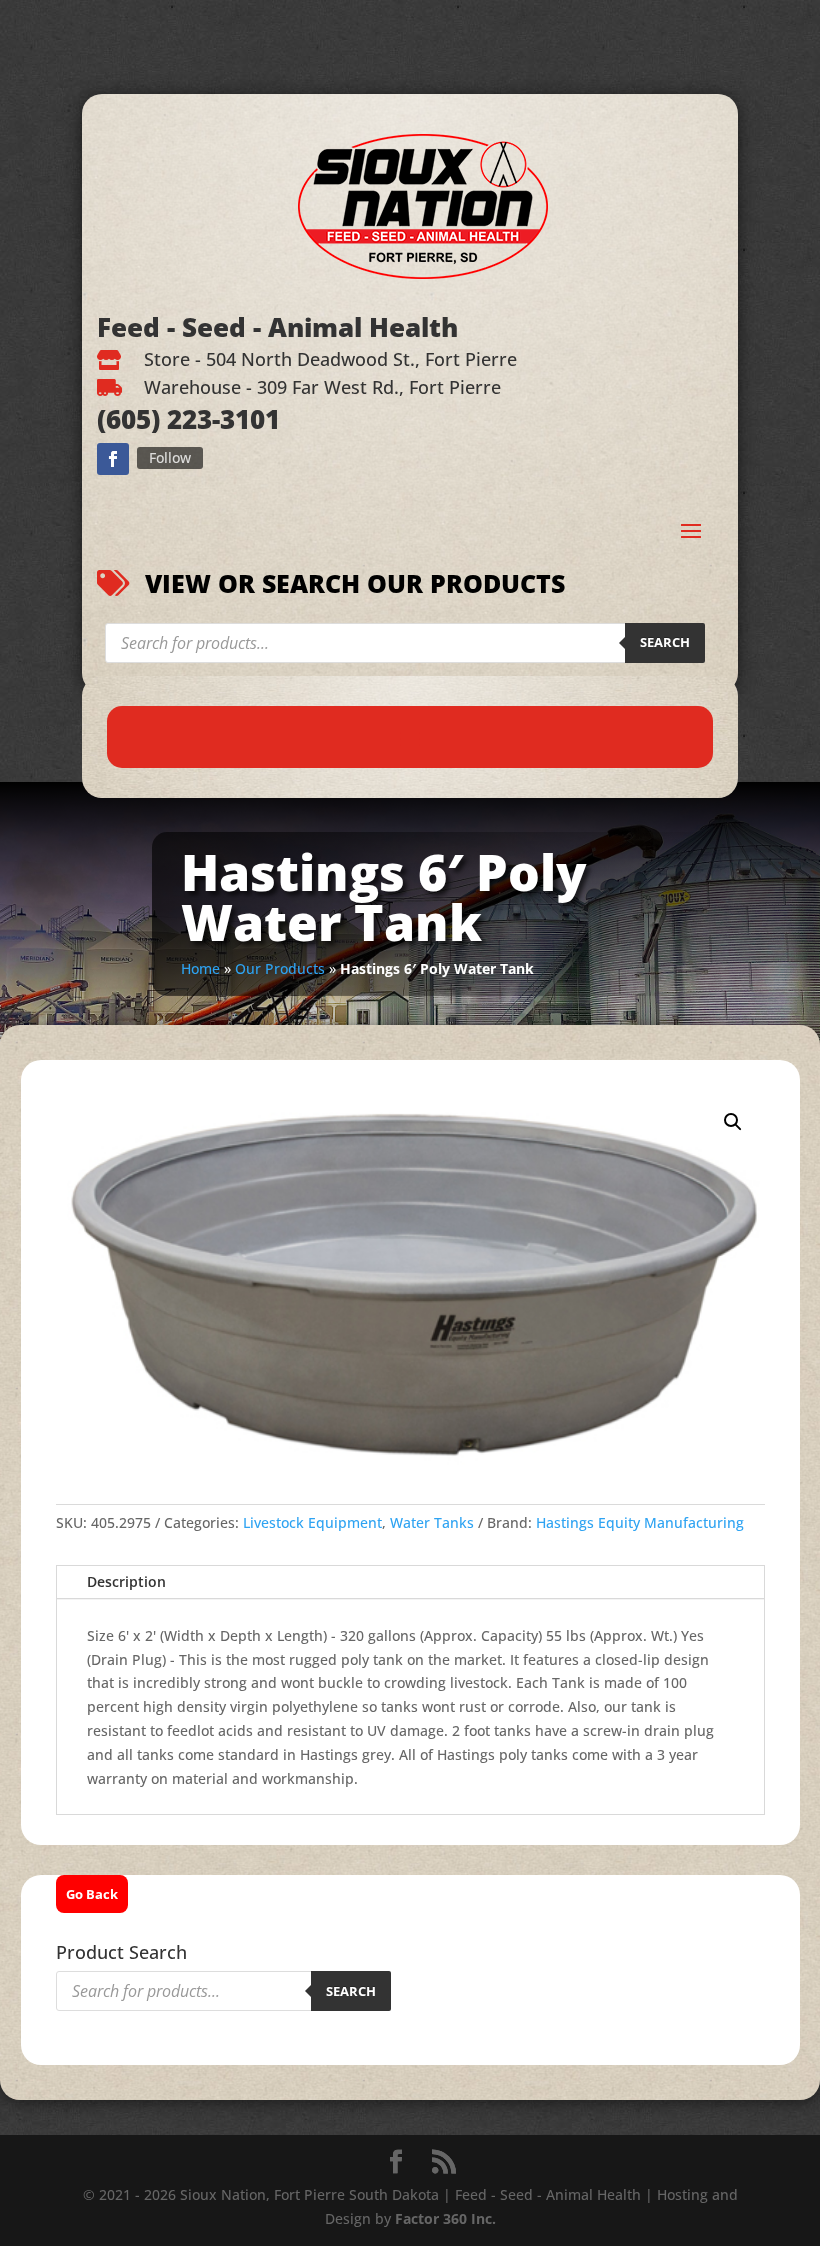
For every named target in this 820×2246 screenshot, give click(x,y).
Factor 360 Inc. (445, 2218)
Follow (170, 457)
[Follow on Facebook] (113, 459)
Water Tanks (432, 1522)
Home (200, 968)
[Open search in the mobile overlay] (405, 643)
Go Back (92, 1894)
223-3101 (220, 419)
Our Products (280, 968)
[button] (733, 1122)
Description (126, 1581)
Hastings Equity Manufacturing (640, 1522)
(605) (128, 419)
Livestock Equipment (312, 1522)
